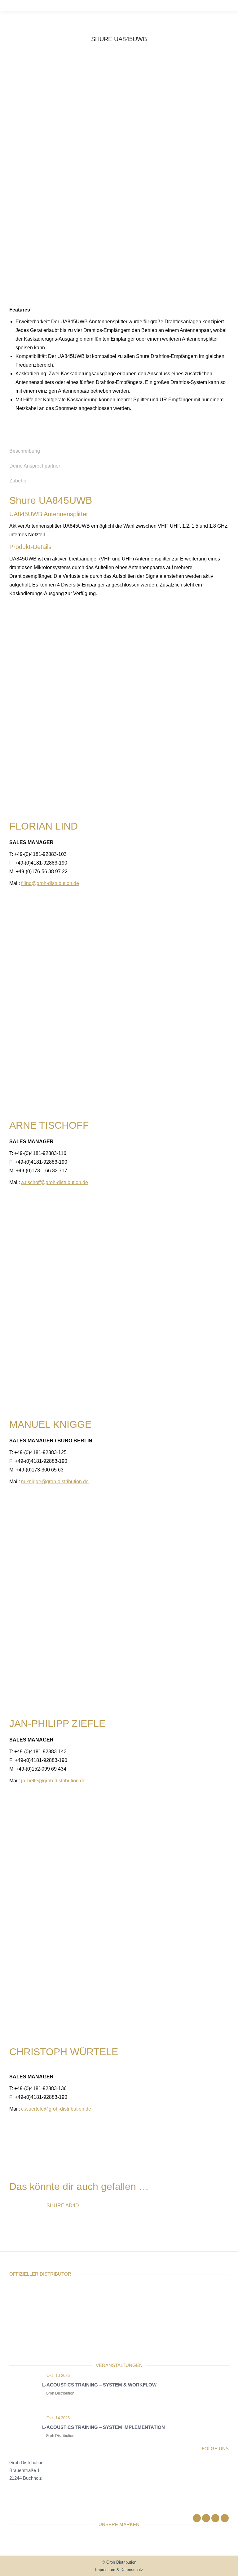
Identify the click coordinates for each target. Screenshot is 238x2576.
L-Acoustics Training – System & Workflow (99, 2385)
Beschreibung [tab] (25, 451)
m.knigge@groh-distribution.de (55, 1482)
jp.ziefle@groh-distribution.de (53, 1781)
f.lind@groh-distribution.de (50, 883)
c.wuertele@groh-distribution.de (56, 2109)
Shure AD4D (63, 2206)
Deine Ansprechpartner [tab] (35, 466)
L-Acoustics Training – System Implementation (104, 2427)
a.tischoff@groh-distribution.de (55, 1182)
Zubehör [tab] (19, 481)
